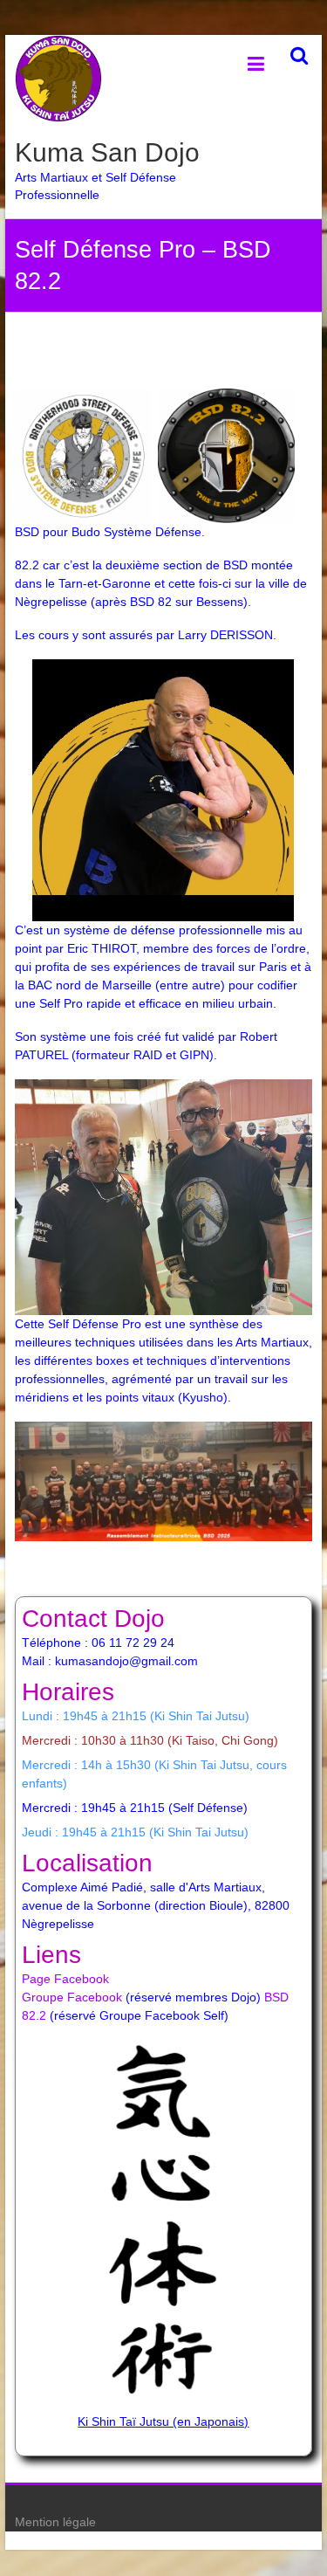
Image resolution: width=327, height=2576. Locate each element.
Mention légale (55, 2522)
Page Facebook (65, 1979)
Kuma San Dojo (107, 152)
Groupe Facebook (72, 1997)
